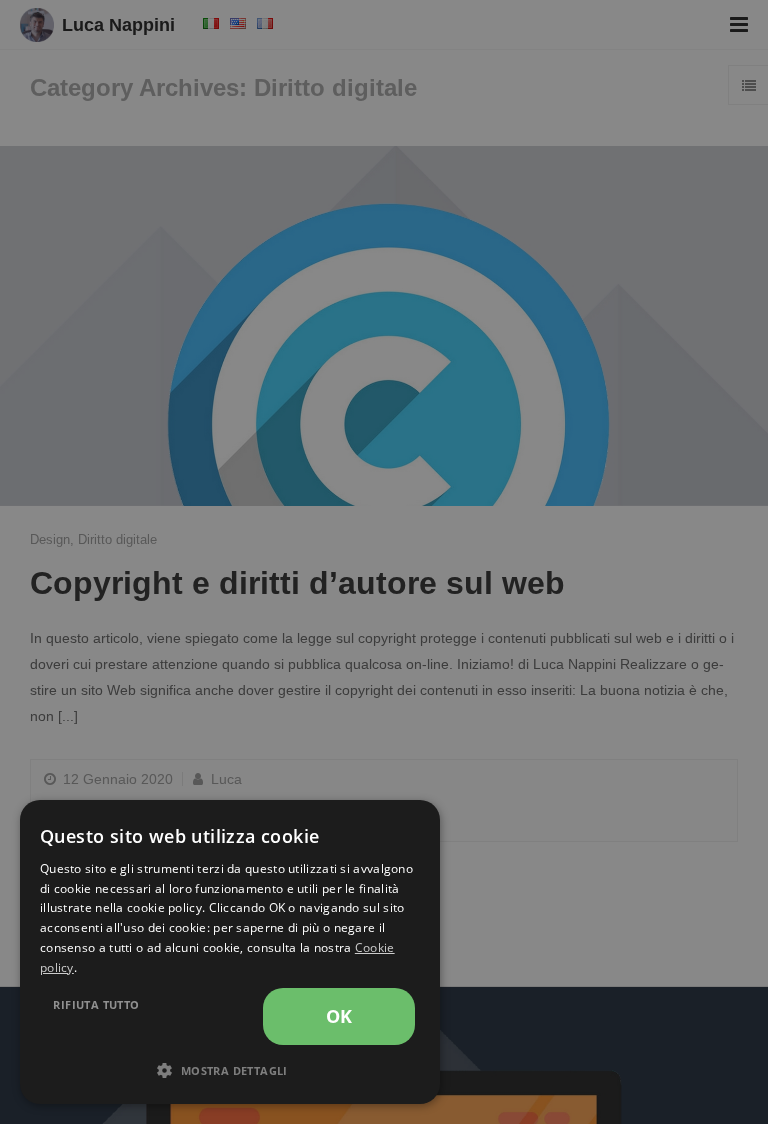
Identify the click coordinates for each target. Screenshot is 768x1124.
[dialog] (230, 952)
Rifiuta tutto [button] (96, 1004)
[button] (230, 1071)
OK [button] (339, 1016)
